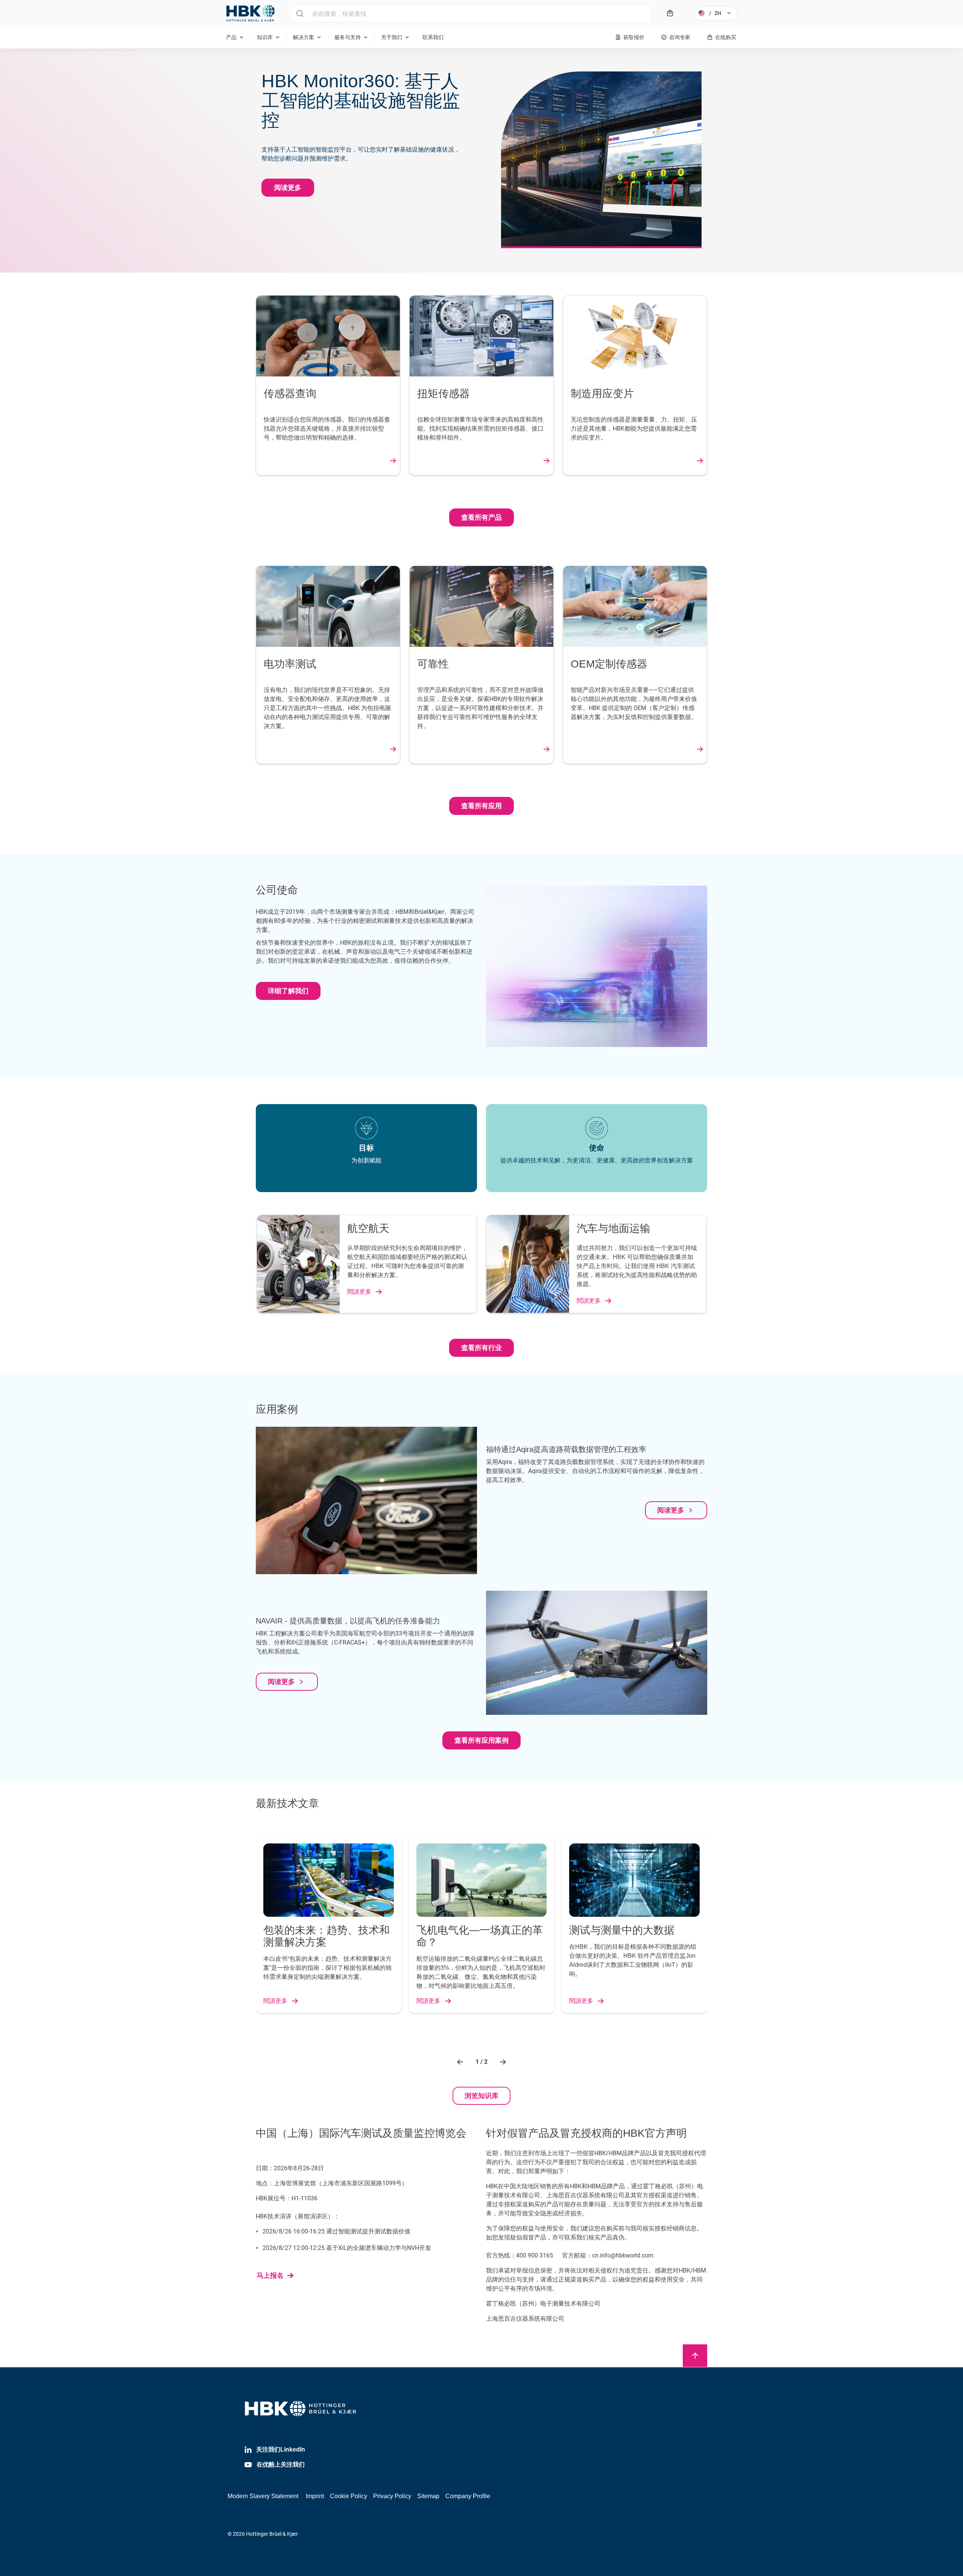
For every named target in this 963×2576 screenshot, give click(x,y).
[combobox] (471, 14)
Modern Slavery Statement (263, 2496)
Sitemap (428, 2496)
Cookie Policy (349, 2496)
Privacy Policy (392, 2496)
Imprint (315, 2496)
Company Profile (468, 2496)
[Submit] (300, 14)
